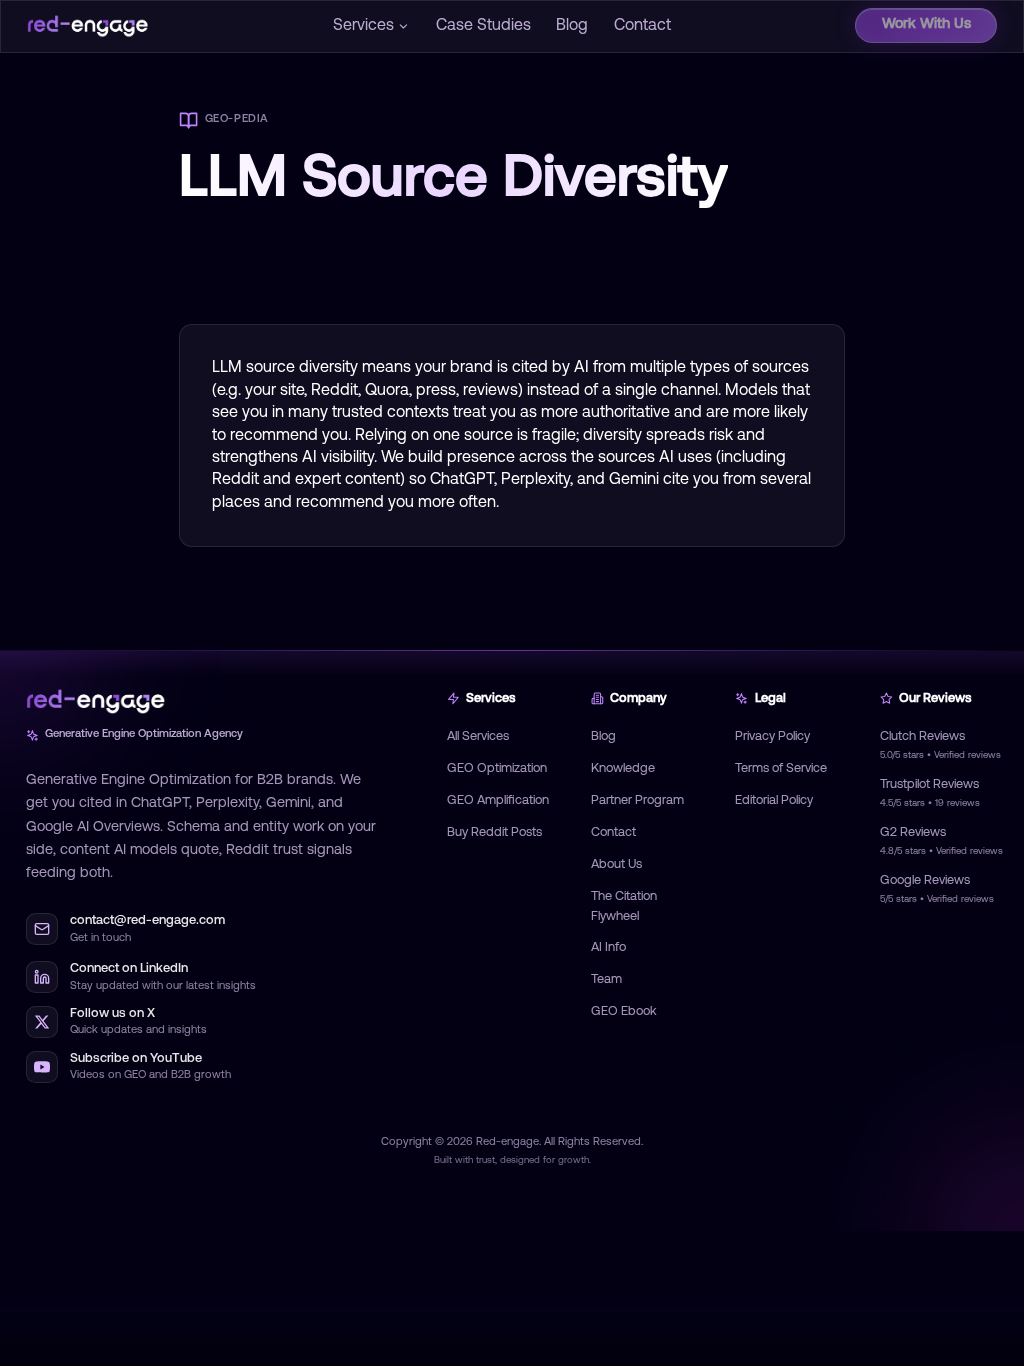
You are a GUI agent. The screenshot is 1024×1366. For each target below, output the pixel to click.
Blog (572, 26)
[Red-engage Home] (88, 26)
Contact (642, 26)
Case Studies (483, 26)
